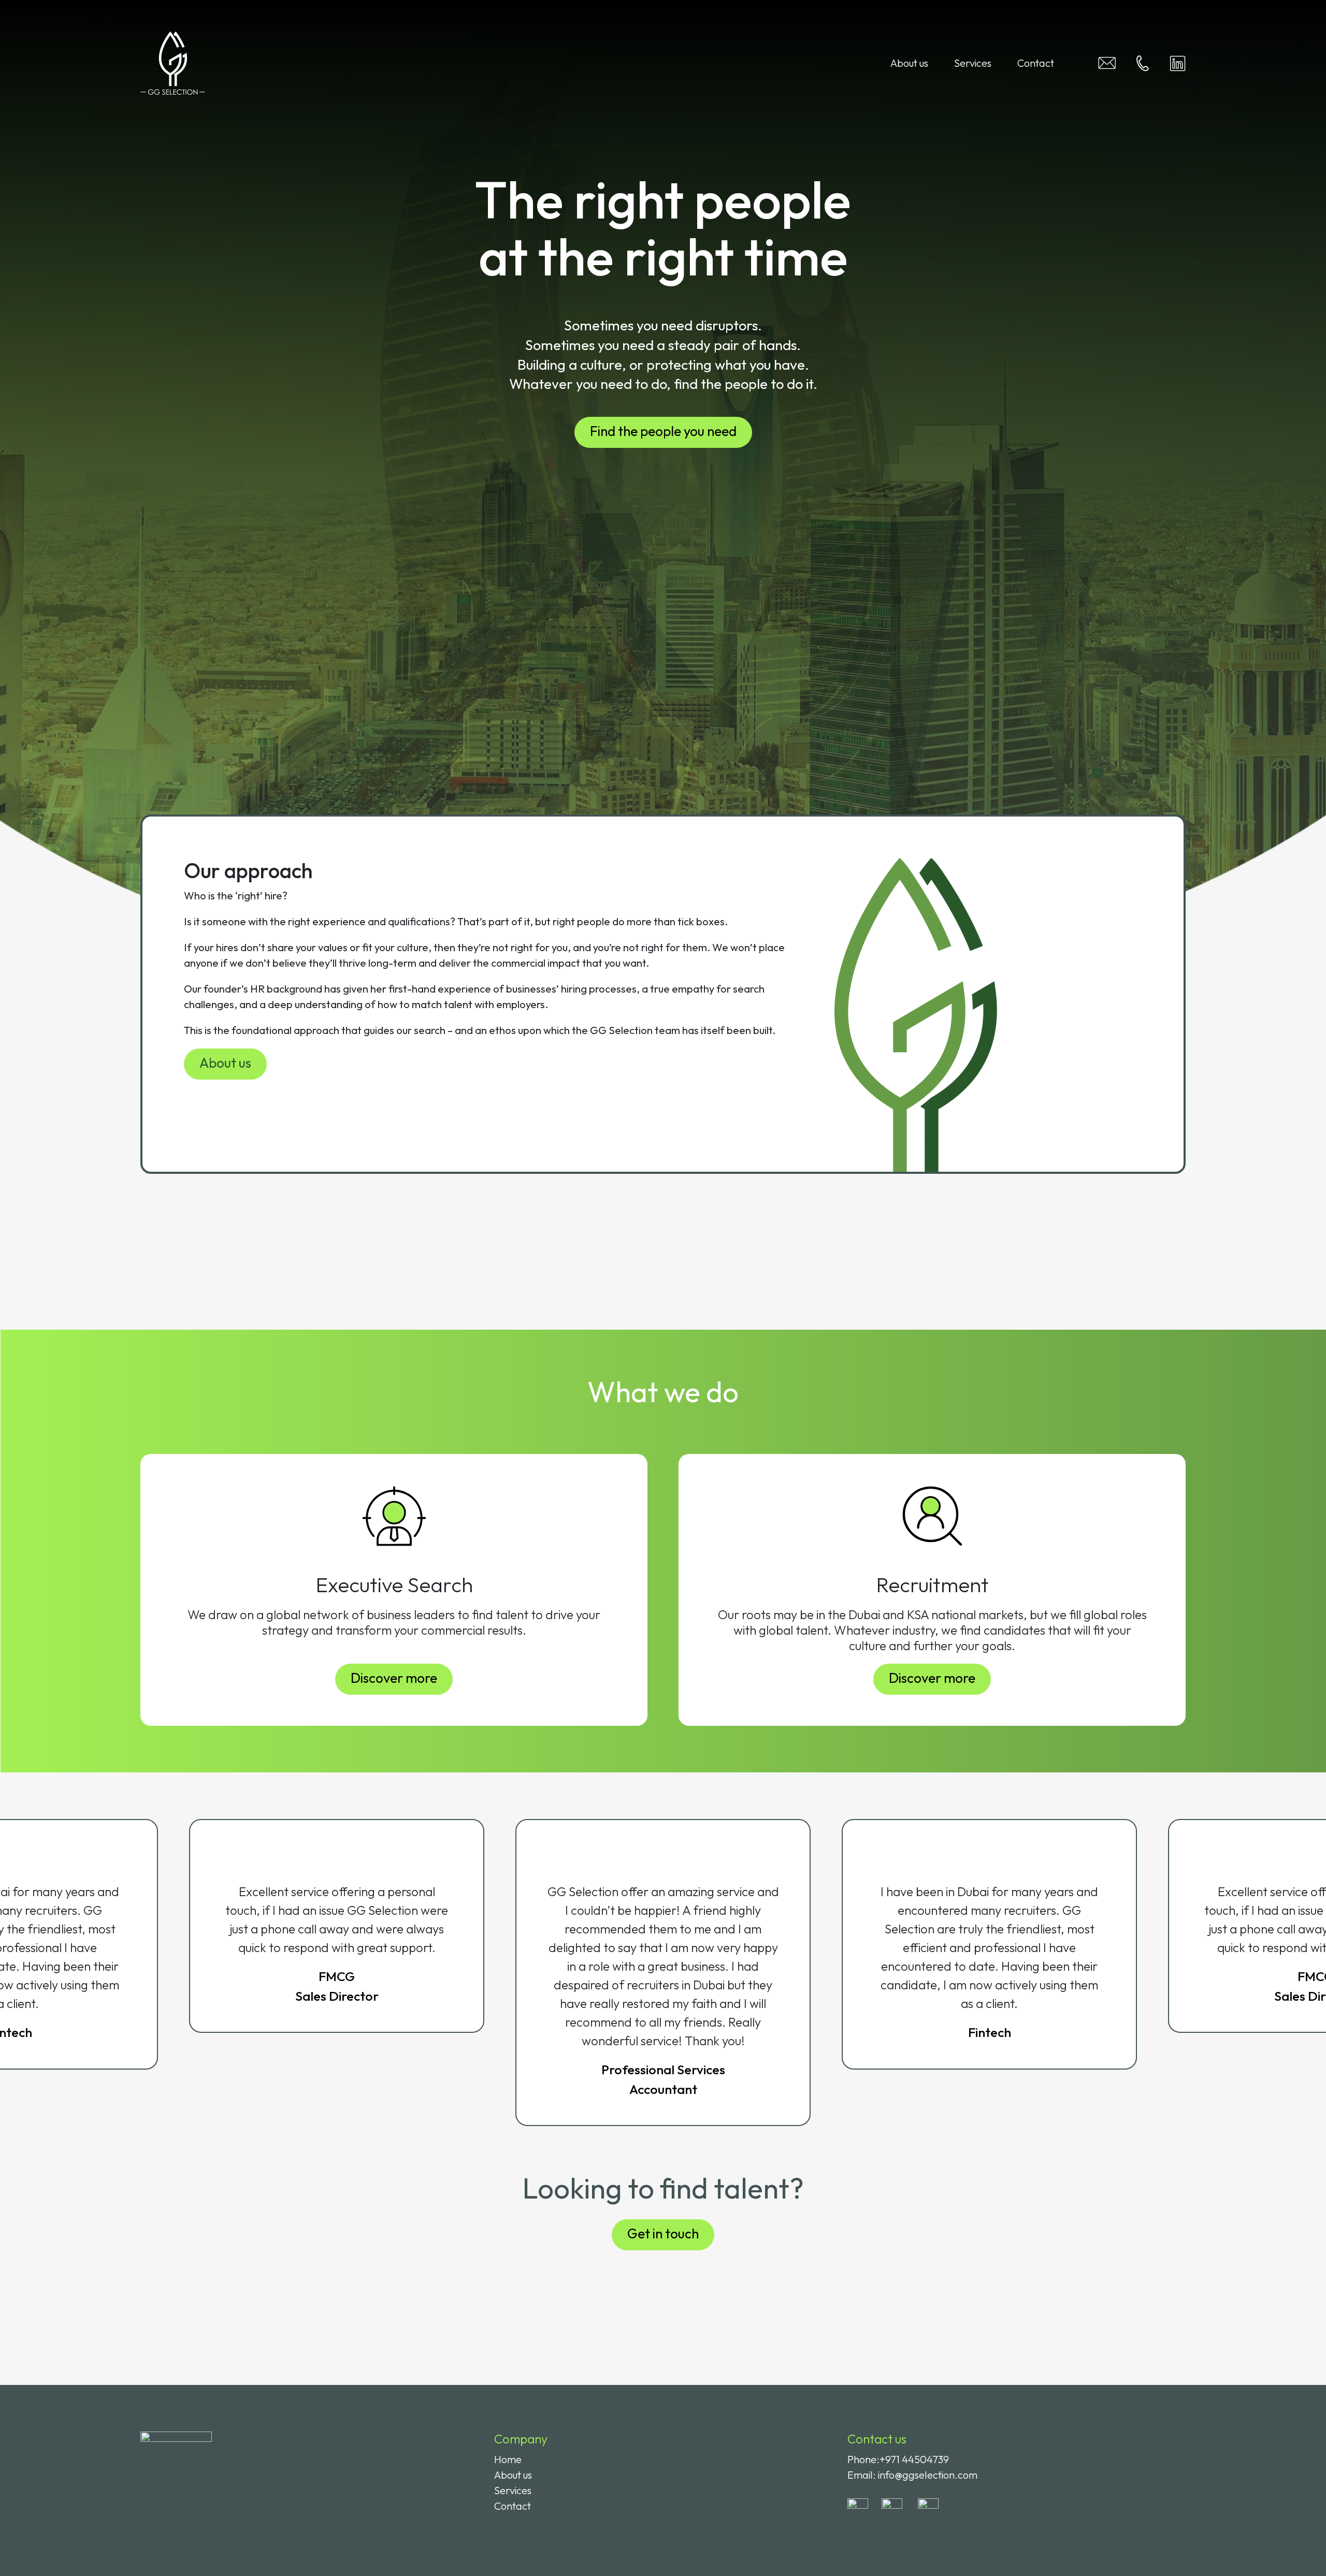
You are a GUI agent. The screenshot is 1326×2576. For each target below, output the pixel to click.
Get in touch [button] (663, 2233)
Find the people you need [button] (663, 431)
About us (909, 63)
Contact (1036, 63)
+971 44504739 (914, 2459)
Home (508, 2459)
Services (973, 63)
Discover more (394, 1678)
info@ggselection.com (928, 2475)
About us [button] (225, 1063)
